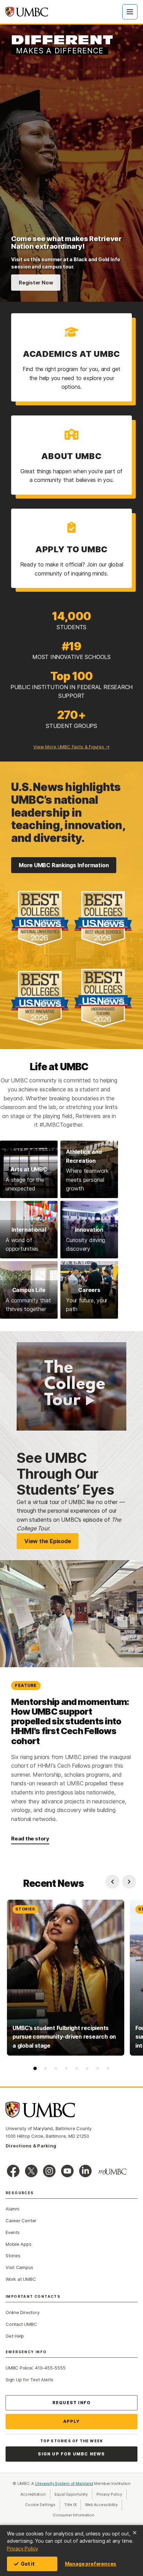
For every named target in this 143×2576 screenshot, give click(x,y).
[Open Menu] (130, 12)
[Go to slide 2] (45, 2068)
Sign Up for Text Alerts (30, 2380)
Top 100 (72, 676)
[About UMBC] (71, 455)
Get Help (15, 2336)
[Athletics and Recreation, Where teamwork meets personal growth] (89, 1169)
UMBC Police (19, 2368)
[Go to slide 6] (87, 2068)
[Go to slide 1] (35, 2068)
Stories (13, 2256)
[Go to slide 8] (108, 2068)
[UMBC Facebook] (13, 2171)
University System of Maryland (64, 2483)
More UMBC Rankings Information (64, 865)
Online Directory (22, 2312)
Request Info (71, 2403)
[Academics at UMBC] (71, 357)
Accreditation (33, 2494)
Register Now (36, 283)
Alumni (12, 2209)
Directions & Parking (31, 2146)
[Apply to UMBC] (71, 548)
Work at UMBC (21, 2279)
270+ (71, 715)
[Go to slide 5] (77, 2068)
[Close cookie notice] (135, 2533)
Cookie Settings (40, 2505)
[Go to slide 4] (66, 2068)
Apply (72, 2421)
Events (13, 2232)
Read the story (30, 1839)
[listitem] (66, 1978)
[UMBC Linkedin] (85, 2171)
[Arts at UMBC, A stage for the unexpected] (29, 1169)
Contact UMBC (21, 2324)
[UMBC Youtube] (67, 2171)
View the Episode (48, 1541)
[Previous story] (112, 1882)
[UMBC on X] (31, 2171)
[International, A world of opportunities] (29, 1230)
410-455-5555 (50, 2368)
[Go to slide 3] (56, 2068)
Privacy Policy (23, 2548)
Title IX (73, 2505)
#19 (72, 646)
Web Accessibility (103, 2505)
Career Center (21, 2221)
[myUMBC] (112, 2172)
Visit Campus (19, 2267)
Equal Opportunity (73, 2494)
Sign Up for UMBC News (71, 2454)
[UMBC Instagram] (49, 2171)
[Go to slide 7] (98, 2068)
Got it (28, 2564)
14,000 (71, 616)
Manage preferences (91, 2564)
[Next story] (129, 1882)
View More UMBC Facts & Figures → (71, 747)
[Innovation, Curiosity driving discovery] (89, 1230)
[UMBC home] (27, 12)
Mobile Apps (19, 2244)
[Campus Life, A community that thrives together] (29, 1290)
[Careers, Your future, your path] (89, 1290)
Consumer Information (74, 2515)
